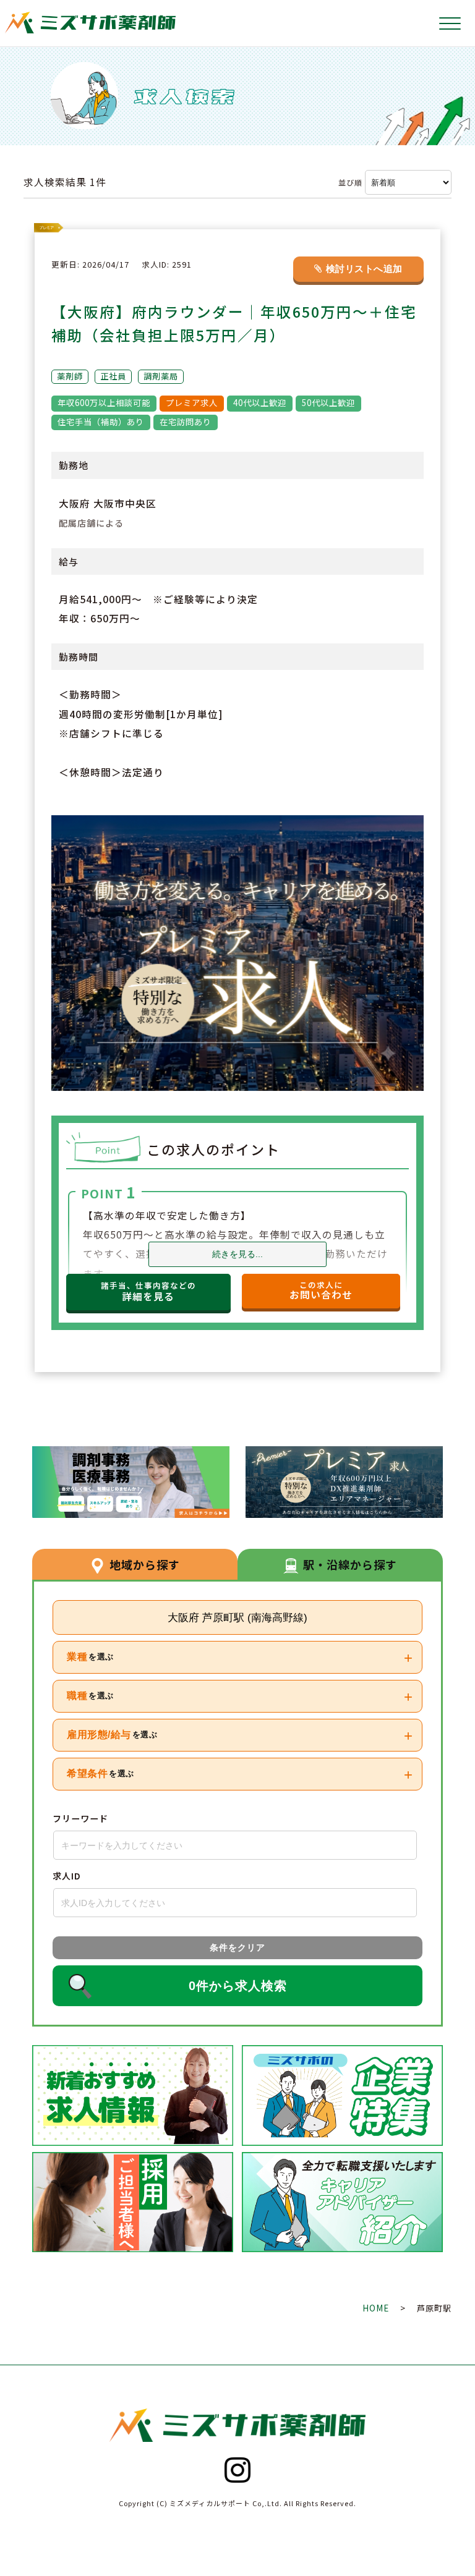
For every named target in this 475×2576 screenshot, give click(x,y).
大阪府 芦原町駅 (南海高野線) (237, 1617)
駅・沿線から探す (350, 1564)
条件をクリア (237, 1947)
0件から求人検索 (238, 1986)
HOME (377, 2308)
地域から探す (145, 1564)
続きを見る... (237, 1254)
